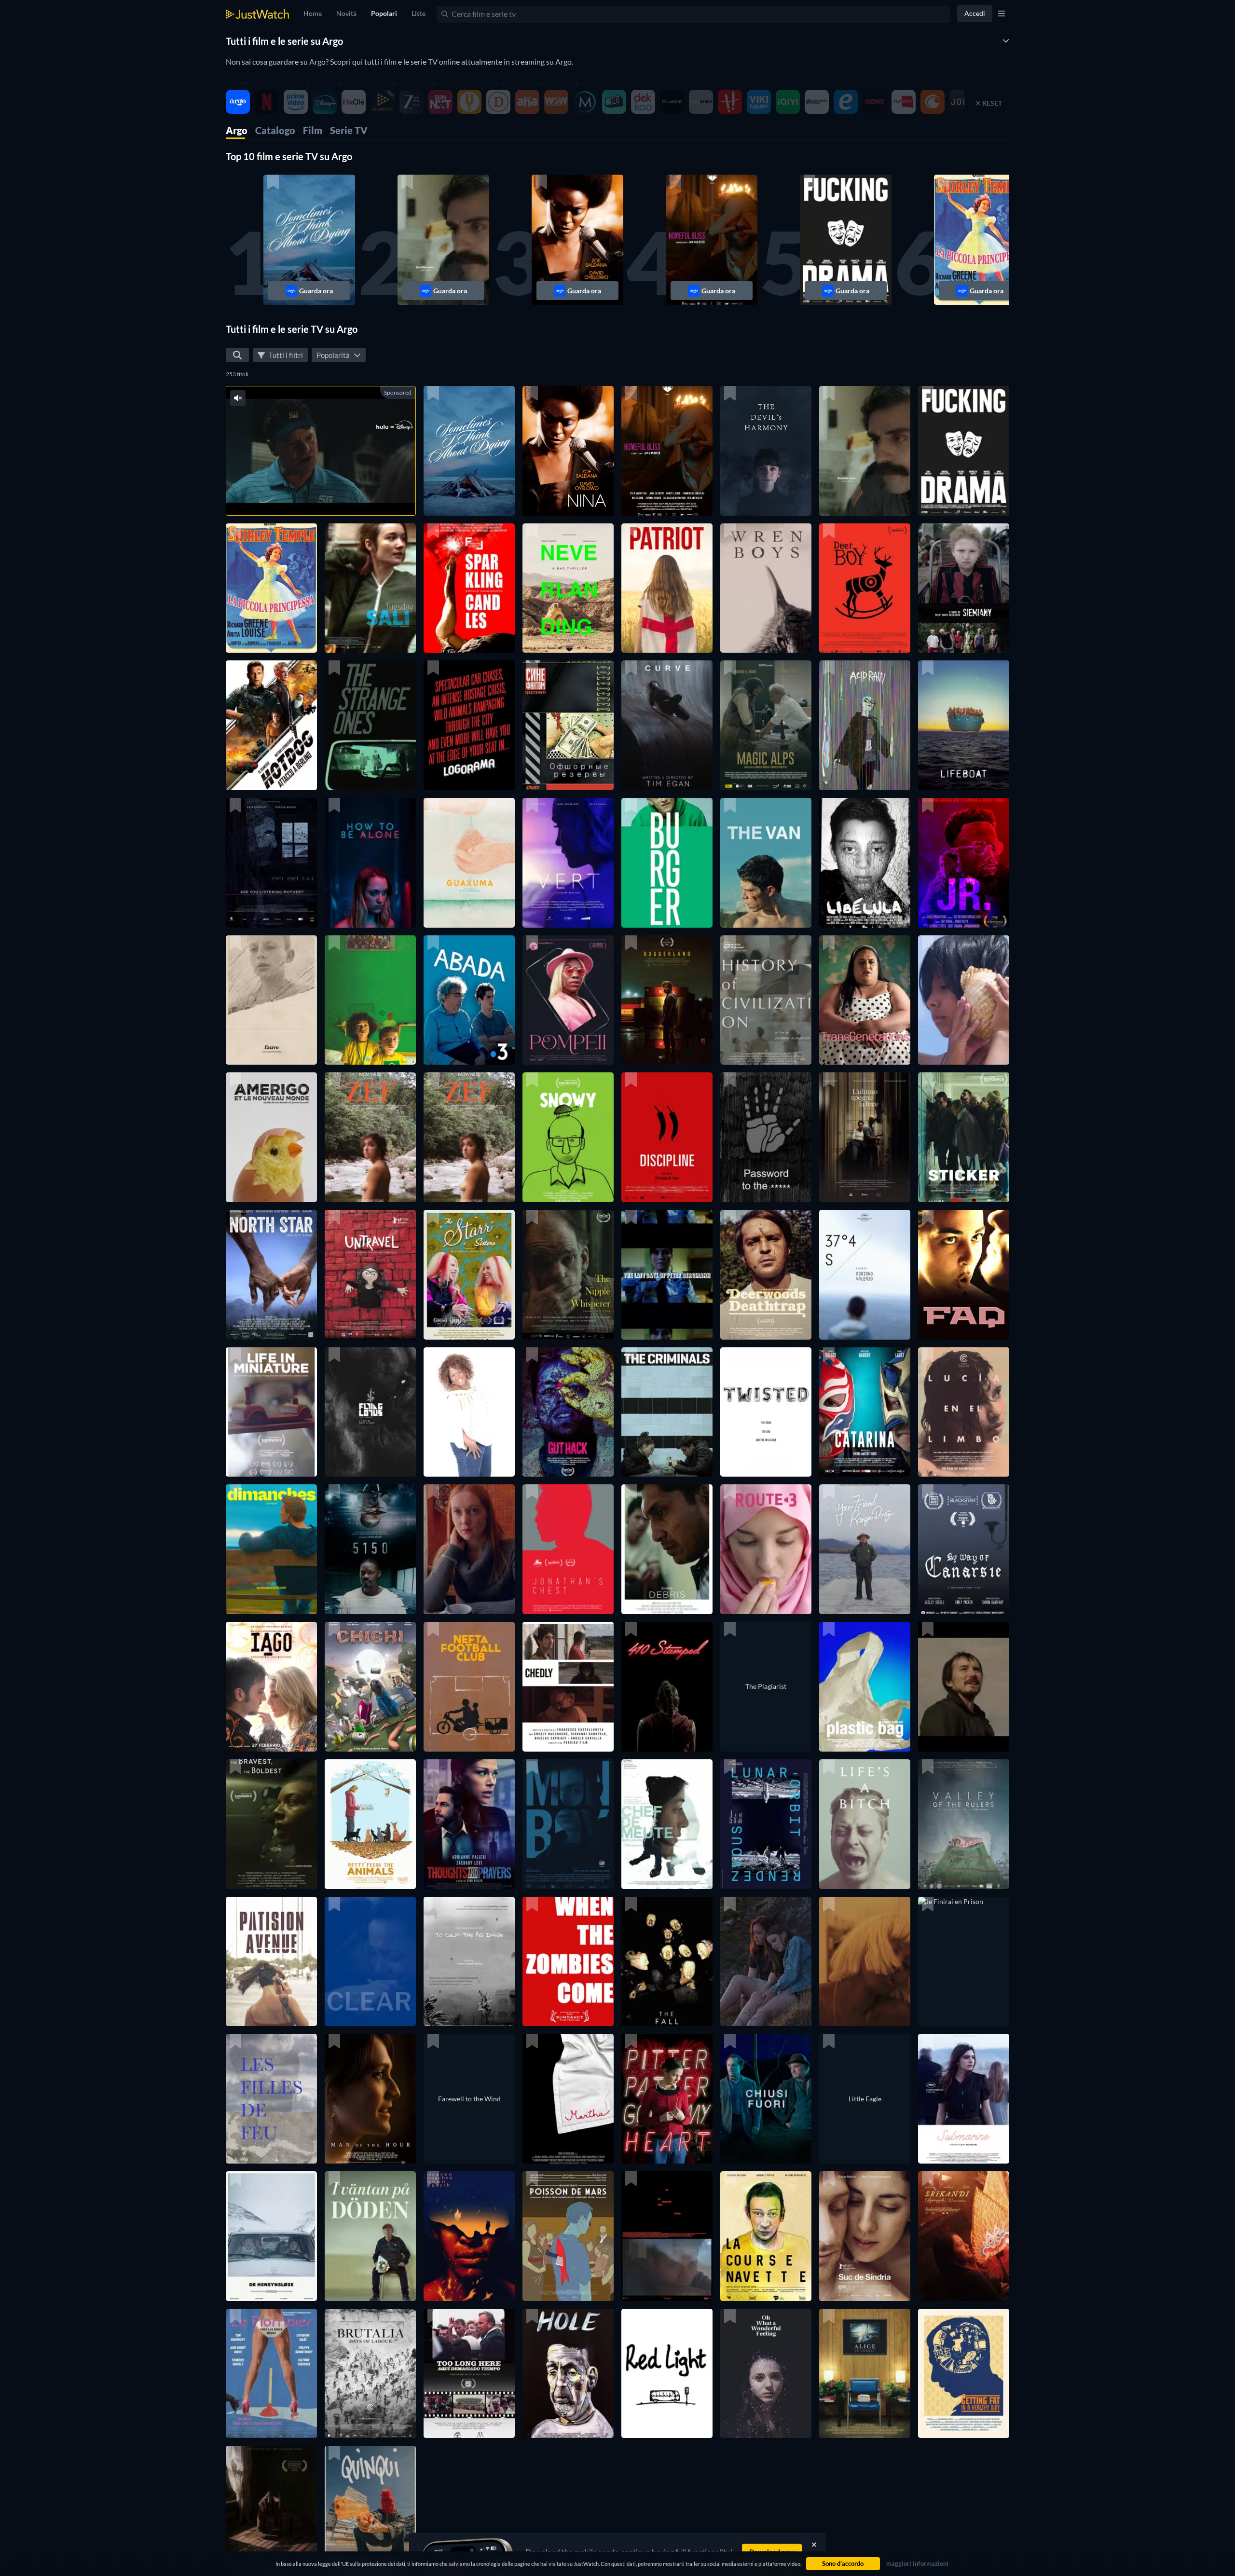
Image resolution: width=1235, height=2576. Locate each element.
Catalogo (275, 130)
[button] (309, 240)
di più (332, 496)
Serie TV (349, 130)
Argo (237, 130)
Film (313, 130)
